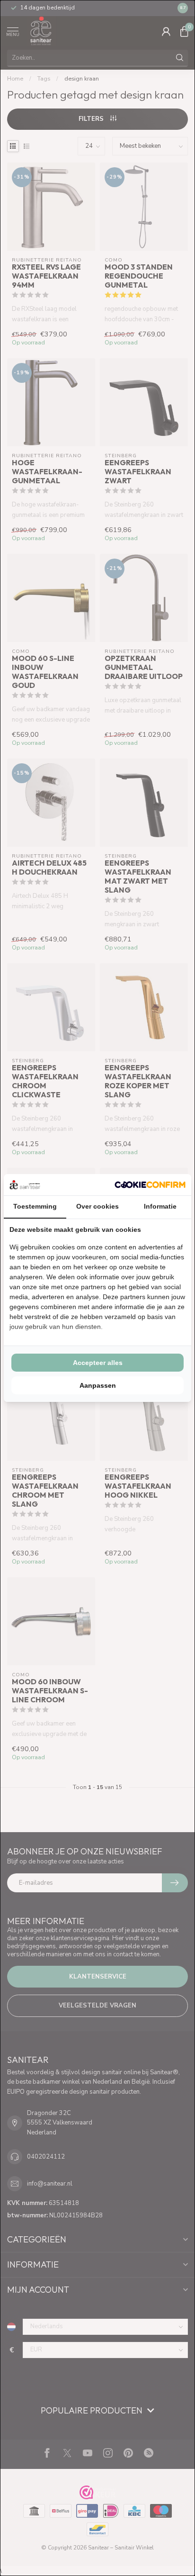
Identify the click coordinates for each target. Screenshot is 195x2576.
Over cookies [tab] (97, 1206)
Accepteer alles (98, 1363)
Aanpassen (98, 1385)
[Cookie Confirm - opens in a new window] (150, 1184)
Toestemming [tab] (35, 1206)
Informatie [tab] (160, 1206)
